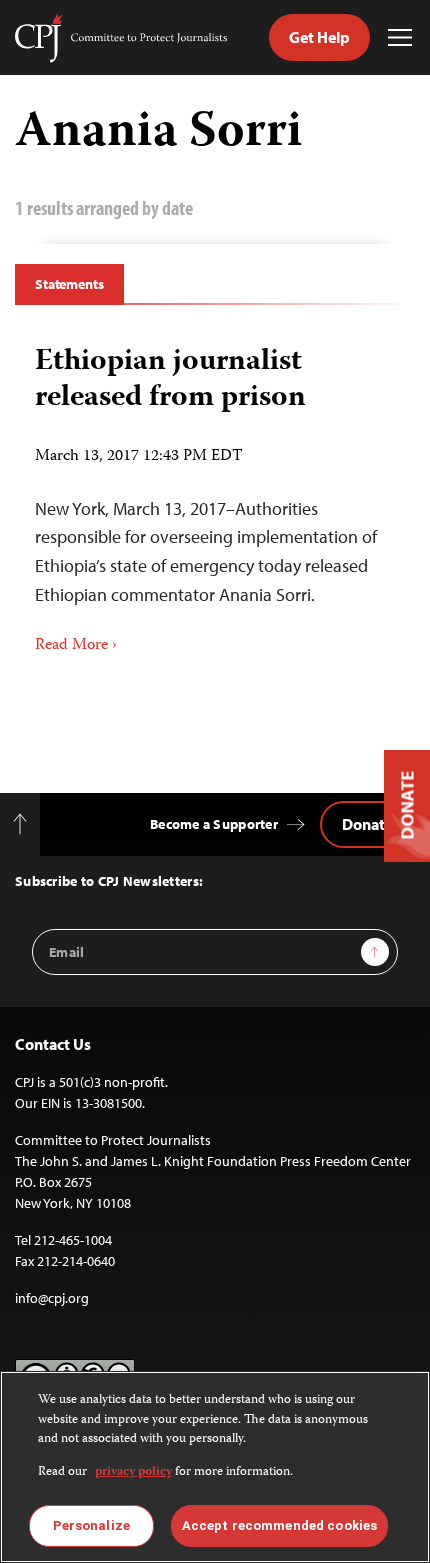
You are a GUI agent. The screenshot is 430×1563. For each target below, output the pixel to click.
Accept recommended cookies (279, 1525)
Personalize (91, 1525)
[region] (215, 1467)
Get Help (319, 37)
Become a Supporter (214, 824)
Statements (69, 284)
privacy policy (133, 1472)
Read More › (76, 646)
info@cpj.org (52, 1298)
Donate (367, 824)
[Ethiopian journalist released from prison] (215, 493)
